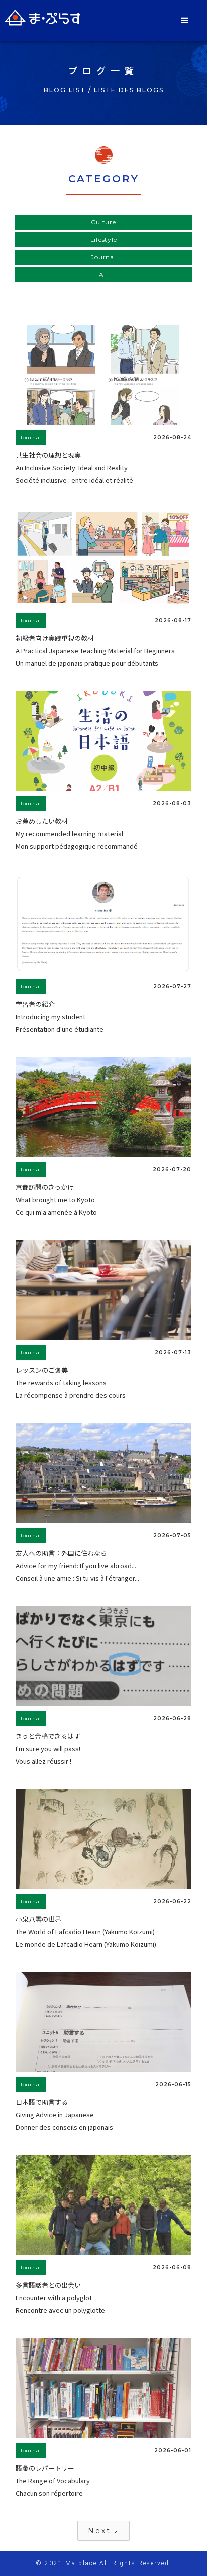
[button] (186, 21)
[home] (43, 18)
